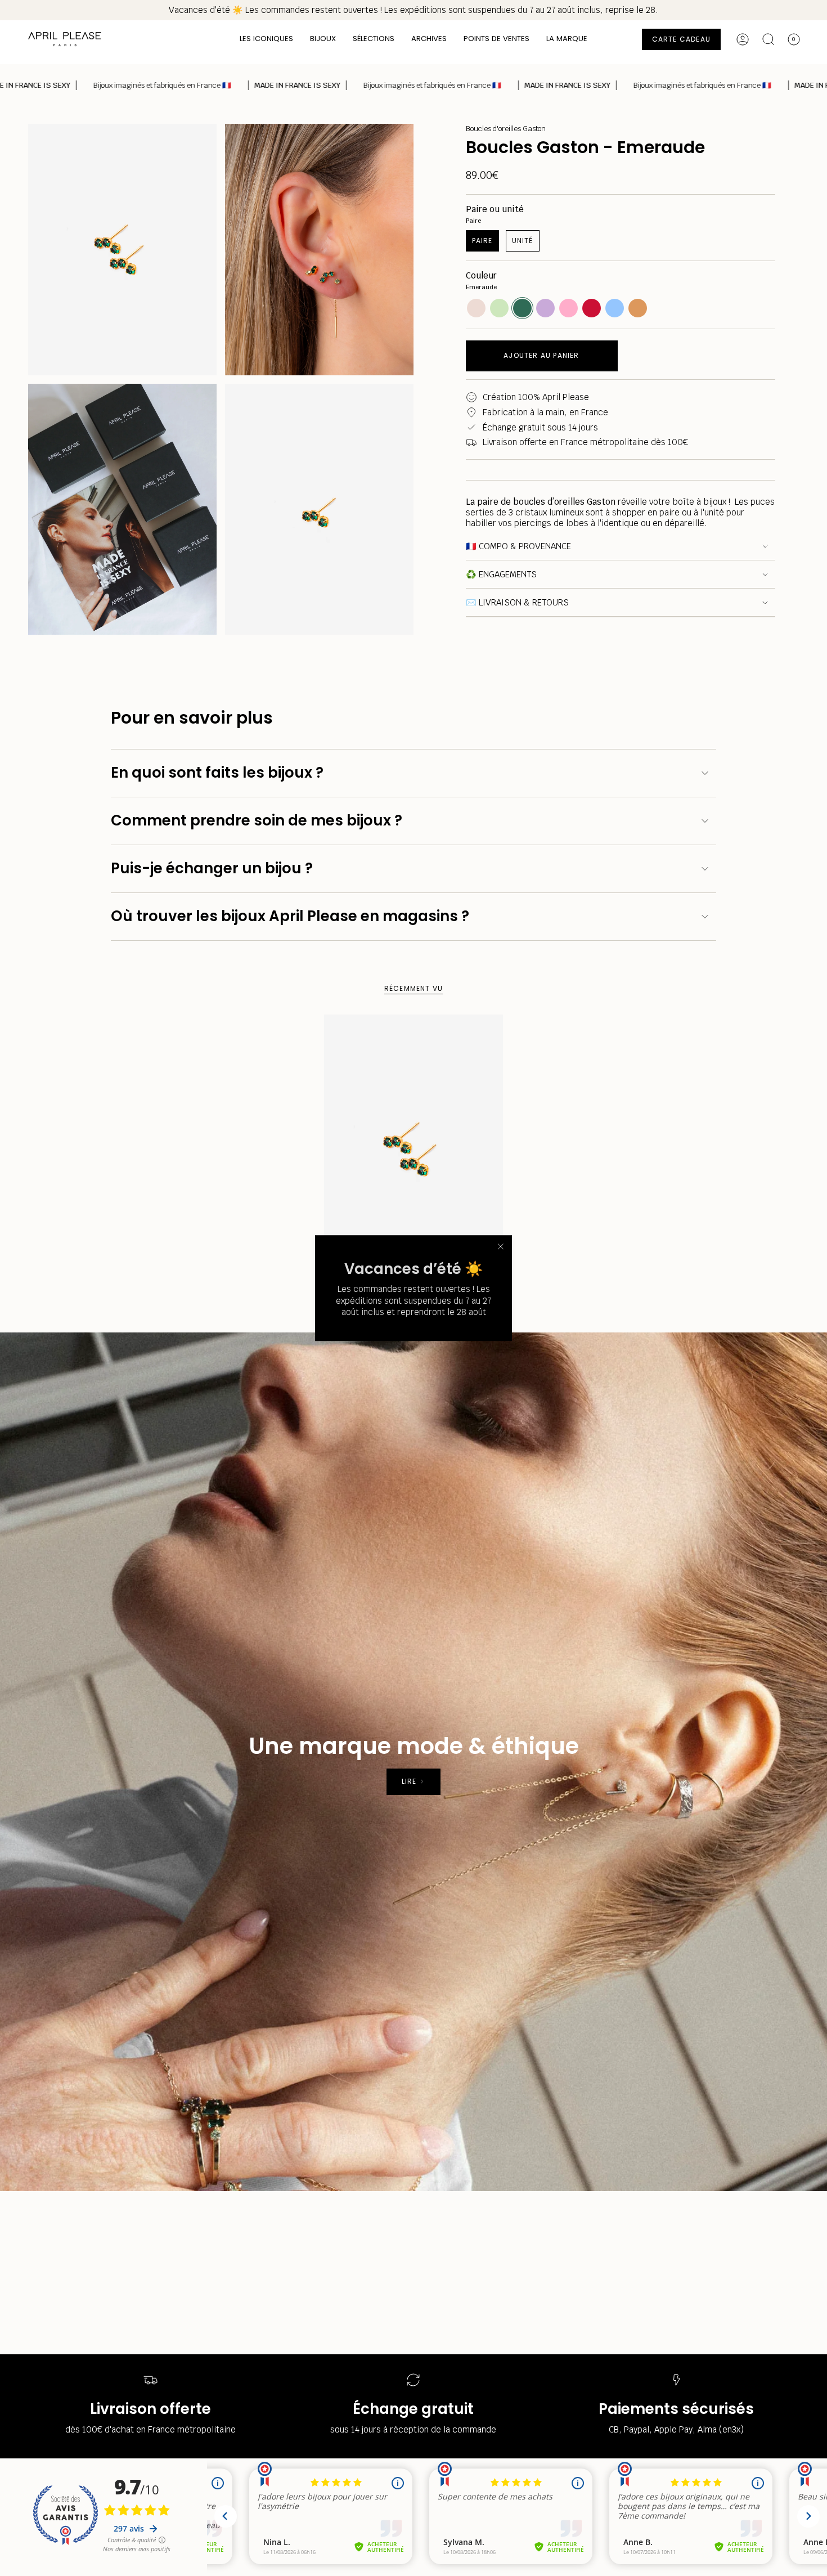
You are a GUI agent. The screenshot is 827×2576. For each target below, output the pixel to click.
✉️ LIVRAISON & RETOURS (517, 602)
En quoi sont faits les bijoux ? (217, 773)
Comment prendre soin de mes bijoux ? (257, 820)
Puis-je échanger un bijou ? (212, 868)
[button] (266, 39)
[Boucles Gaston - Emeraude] (414, 1149)
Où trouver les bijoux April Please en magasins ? (290, 916)
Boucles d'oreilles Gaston (506, 129)
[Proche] (501, 1246)
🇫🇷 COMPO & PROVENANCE (518, 546)
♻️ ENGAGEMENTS (501, 574)
